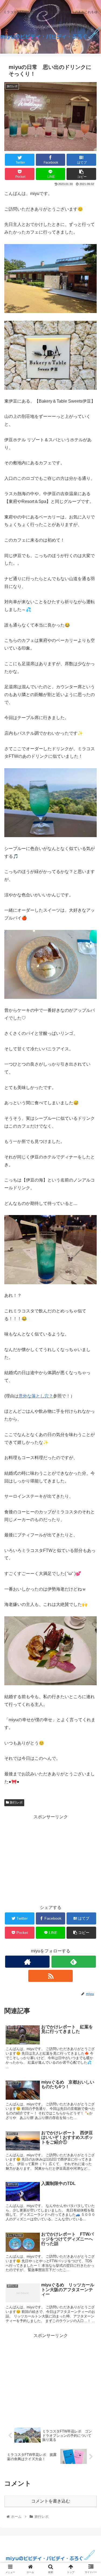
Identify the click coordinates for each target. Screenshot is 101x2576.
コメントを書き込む (51, 2501)
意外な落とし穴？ (36, 1396)
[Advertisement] (50, 1859)
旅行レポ (16, 1802)
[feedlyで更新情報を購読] (74, 1962)
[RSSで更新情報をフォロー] (50, 1976)
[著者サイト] (27, 1962)
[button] (90, 1280)
